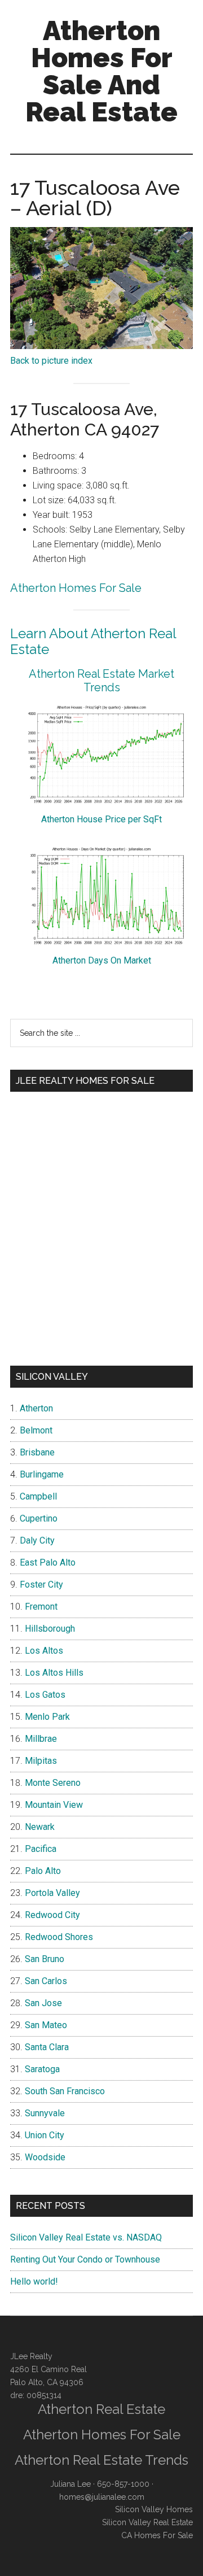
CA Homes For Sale (157, 2535)
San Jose (43, 2003)
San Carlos (46, 1981)
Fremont (41, 1607)
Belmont (36, 1430)
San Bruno (45, 1959)
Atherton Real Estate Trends (101, 2460)
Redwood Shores (59, 1937)
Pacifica (41, 1849)
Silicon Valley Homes (154, 2509)
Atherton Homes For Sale (76, 588)
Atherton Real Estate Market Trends (101, 681)
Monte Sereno (53, 1783)
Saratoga (42, 2069)
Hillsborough (50, 1629)
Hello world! (34, 2281)
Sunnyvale (45, 2113)
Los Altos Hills (54, 1673)
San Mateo (46, 2025)
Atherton (36, 1408)
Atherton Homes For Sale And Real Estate (101, 71)
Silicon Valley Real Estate (147, 2522)
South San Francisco (65, 2091)
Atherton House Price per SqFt (101, 819)
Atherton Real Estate (101, 2409)
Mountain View (54, 1805)
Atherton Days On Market (102, 960)
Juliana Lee (70, 2484)
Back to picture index (51, 361)
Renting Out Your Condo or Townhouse (85, 2259)
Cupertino (39, 1518)
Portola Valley (52, 1893)
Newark (40, 1827)
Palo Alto (43, 1871)
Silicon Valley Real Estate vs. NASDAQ (86, 2237)
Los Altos (44, 1651)
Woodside (45, 2157)
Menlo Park (47, 1717)
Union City (45, 2135)
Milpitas (41, 1761)
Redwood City (52, 1915)
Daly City (37, 1540)
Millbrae (41, 1739)
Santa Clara (47, 2047)
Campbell (38, 1496)
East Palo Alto (48, 1562)
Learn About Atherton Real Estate (93, 642)
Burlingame (42, 1474)
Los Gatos (45, 1695)
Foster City (41, 1585)
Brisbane (37, 1452)
